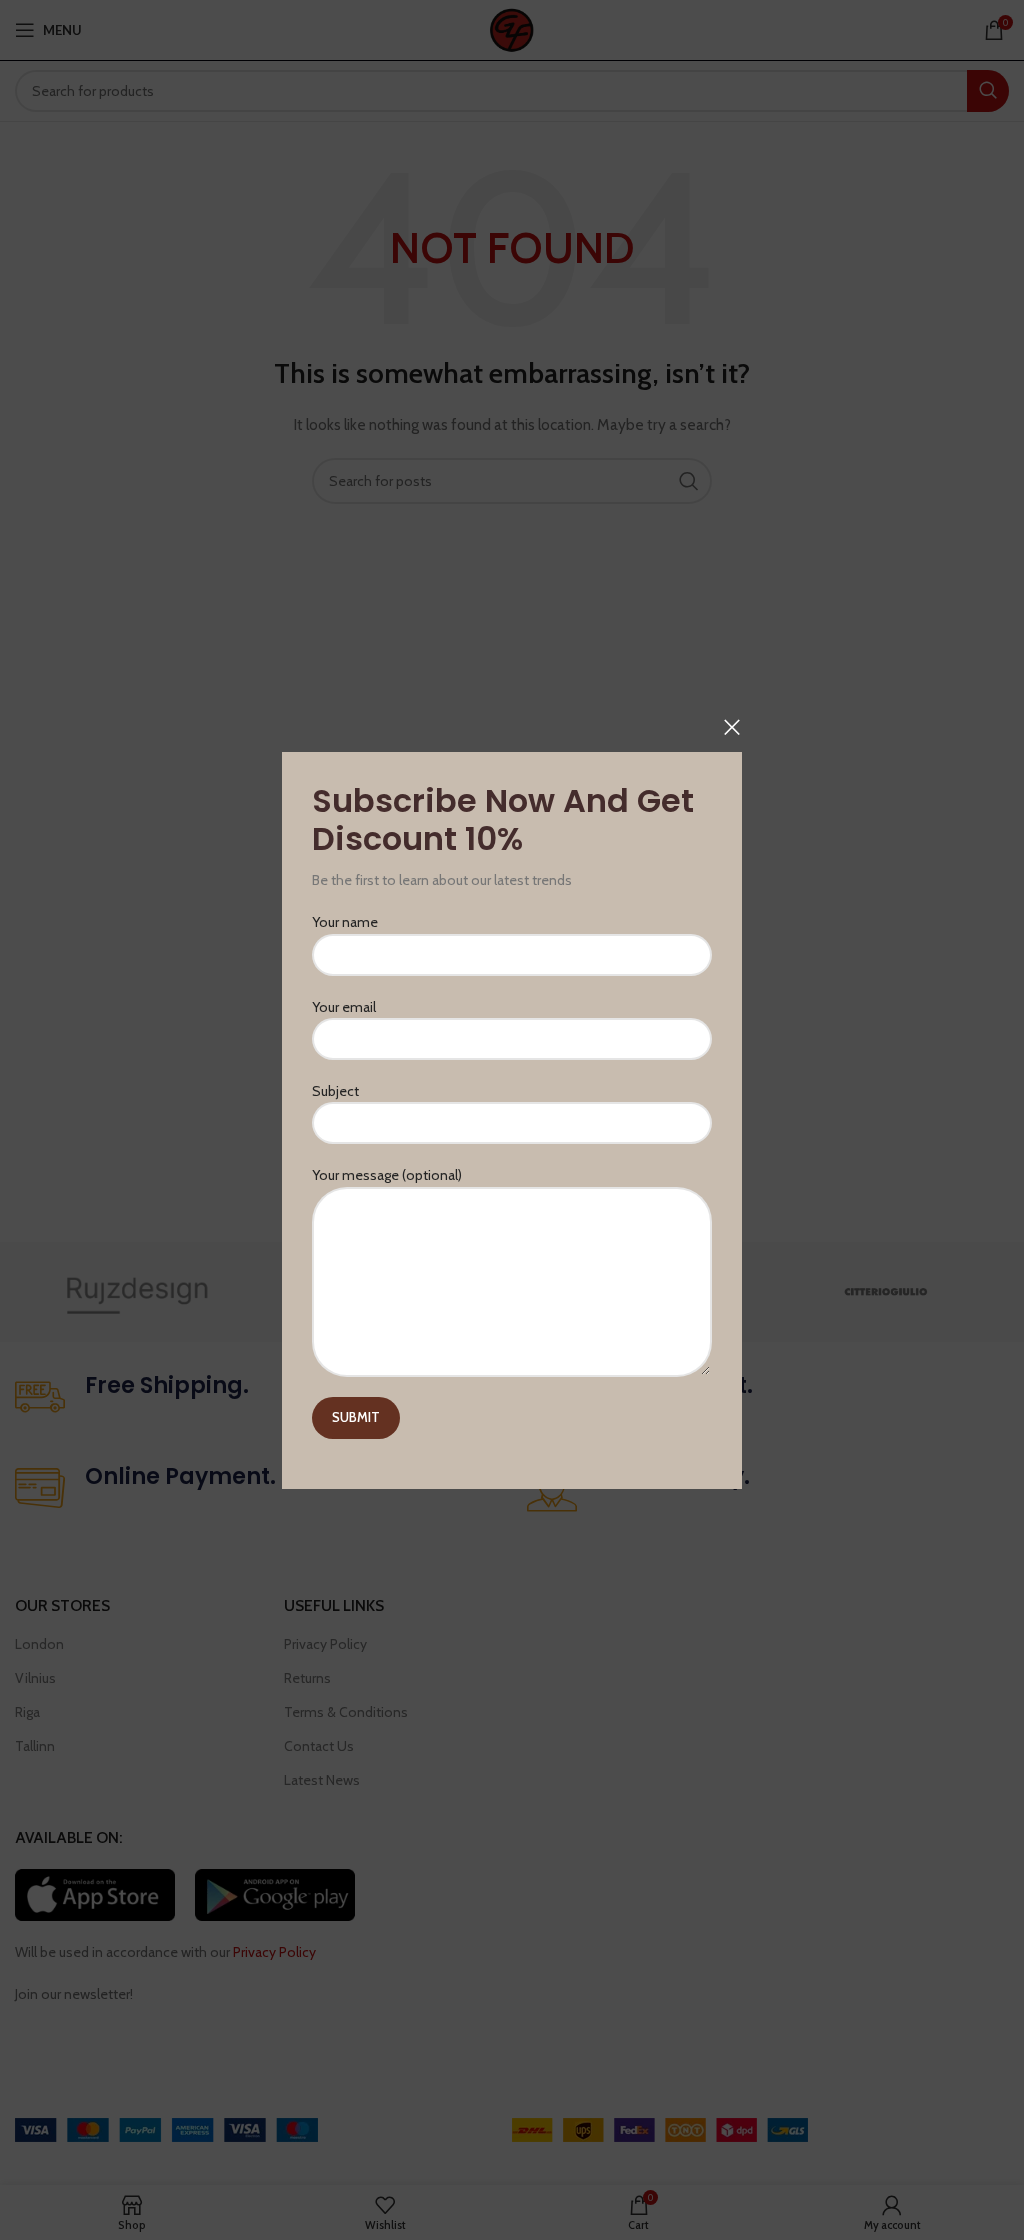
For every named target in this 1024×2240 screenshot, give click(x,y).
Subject (335, 1091)
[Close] (732, 727)
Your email (344, 1006)
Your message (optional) (387, 1175)
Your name (345, 922)
